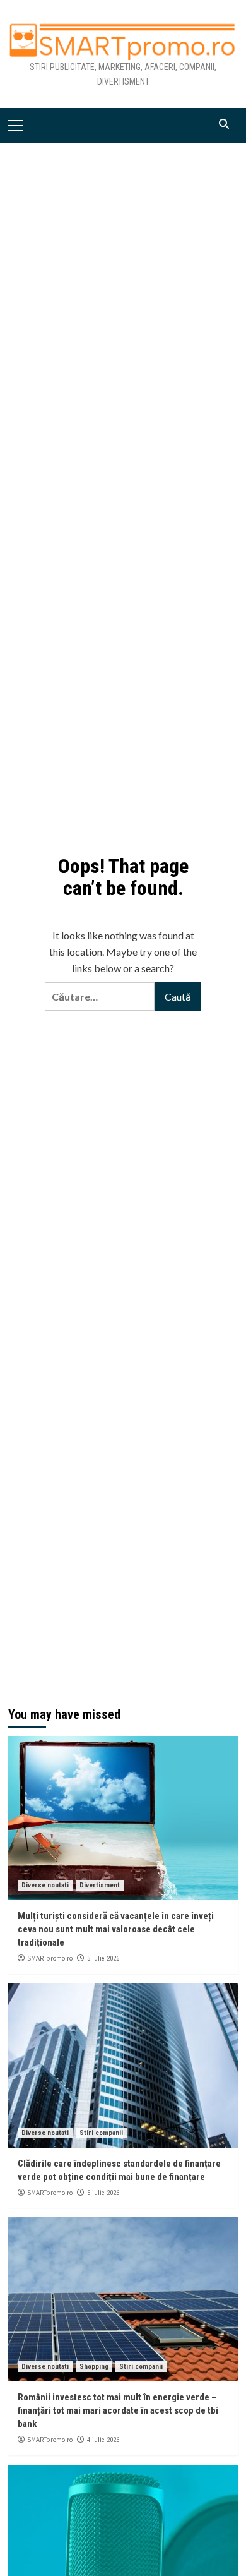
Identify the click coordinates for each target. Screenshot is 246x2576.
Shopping (94, 2367)
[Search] (224, 124)
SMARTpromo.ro (50, 1958)
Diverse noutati (45, 1885)
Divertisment (100, 1885)
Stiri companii (101, 2133)
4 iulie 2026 (103, 2440)
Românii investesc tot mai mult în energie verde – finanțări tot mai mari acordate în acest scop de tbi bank (118, 2410)
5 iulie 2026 (103, 1959)
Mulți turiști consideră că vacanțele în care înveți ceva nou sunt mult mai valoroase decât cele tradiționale (116, 1929)
